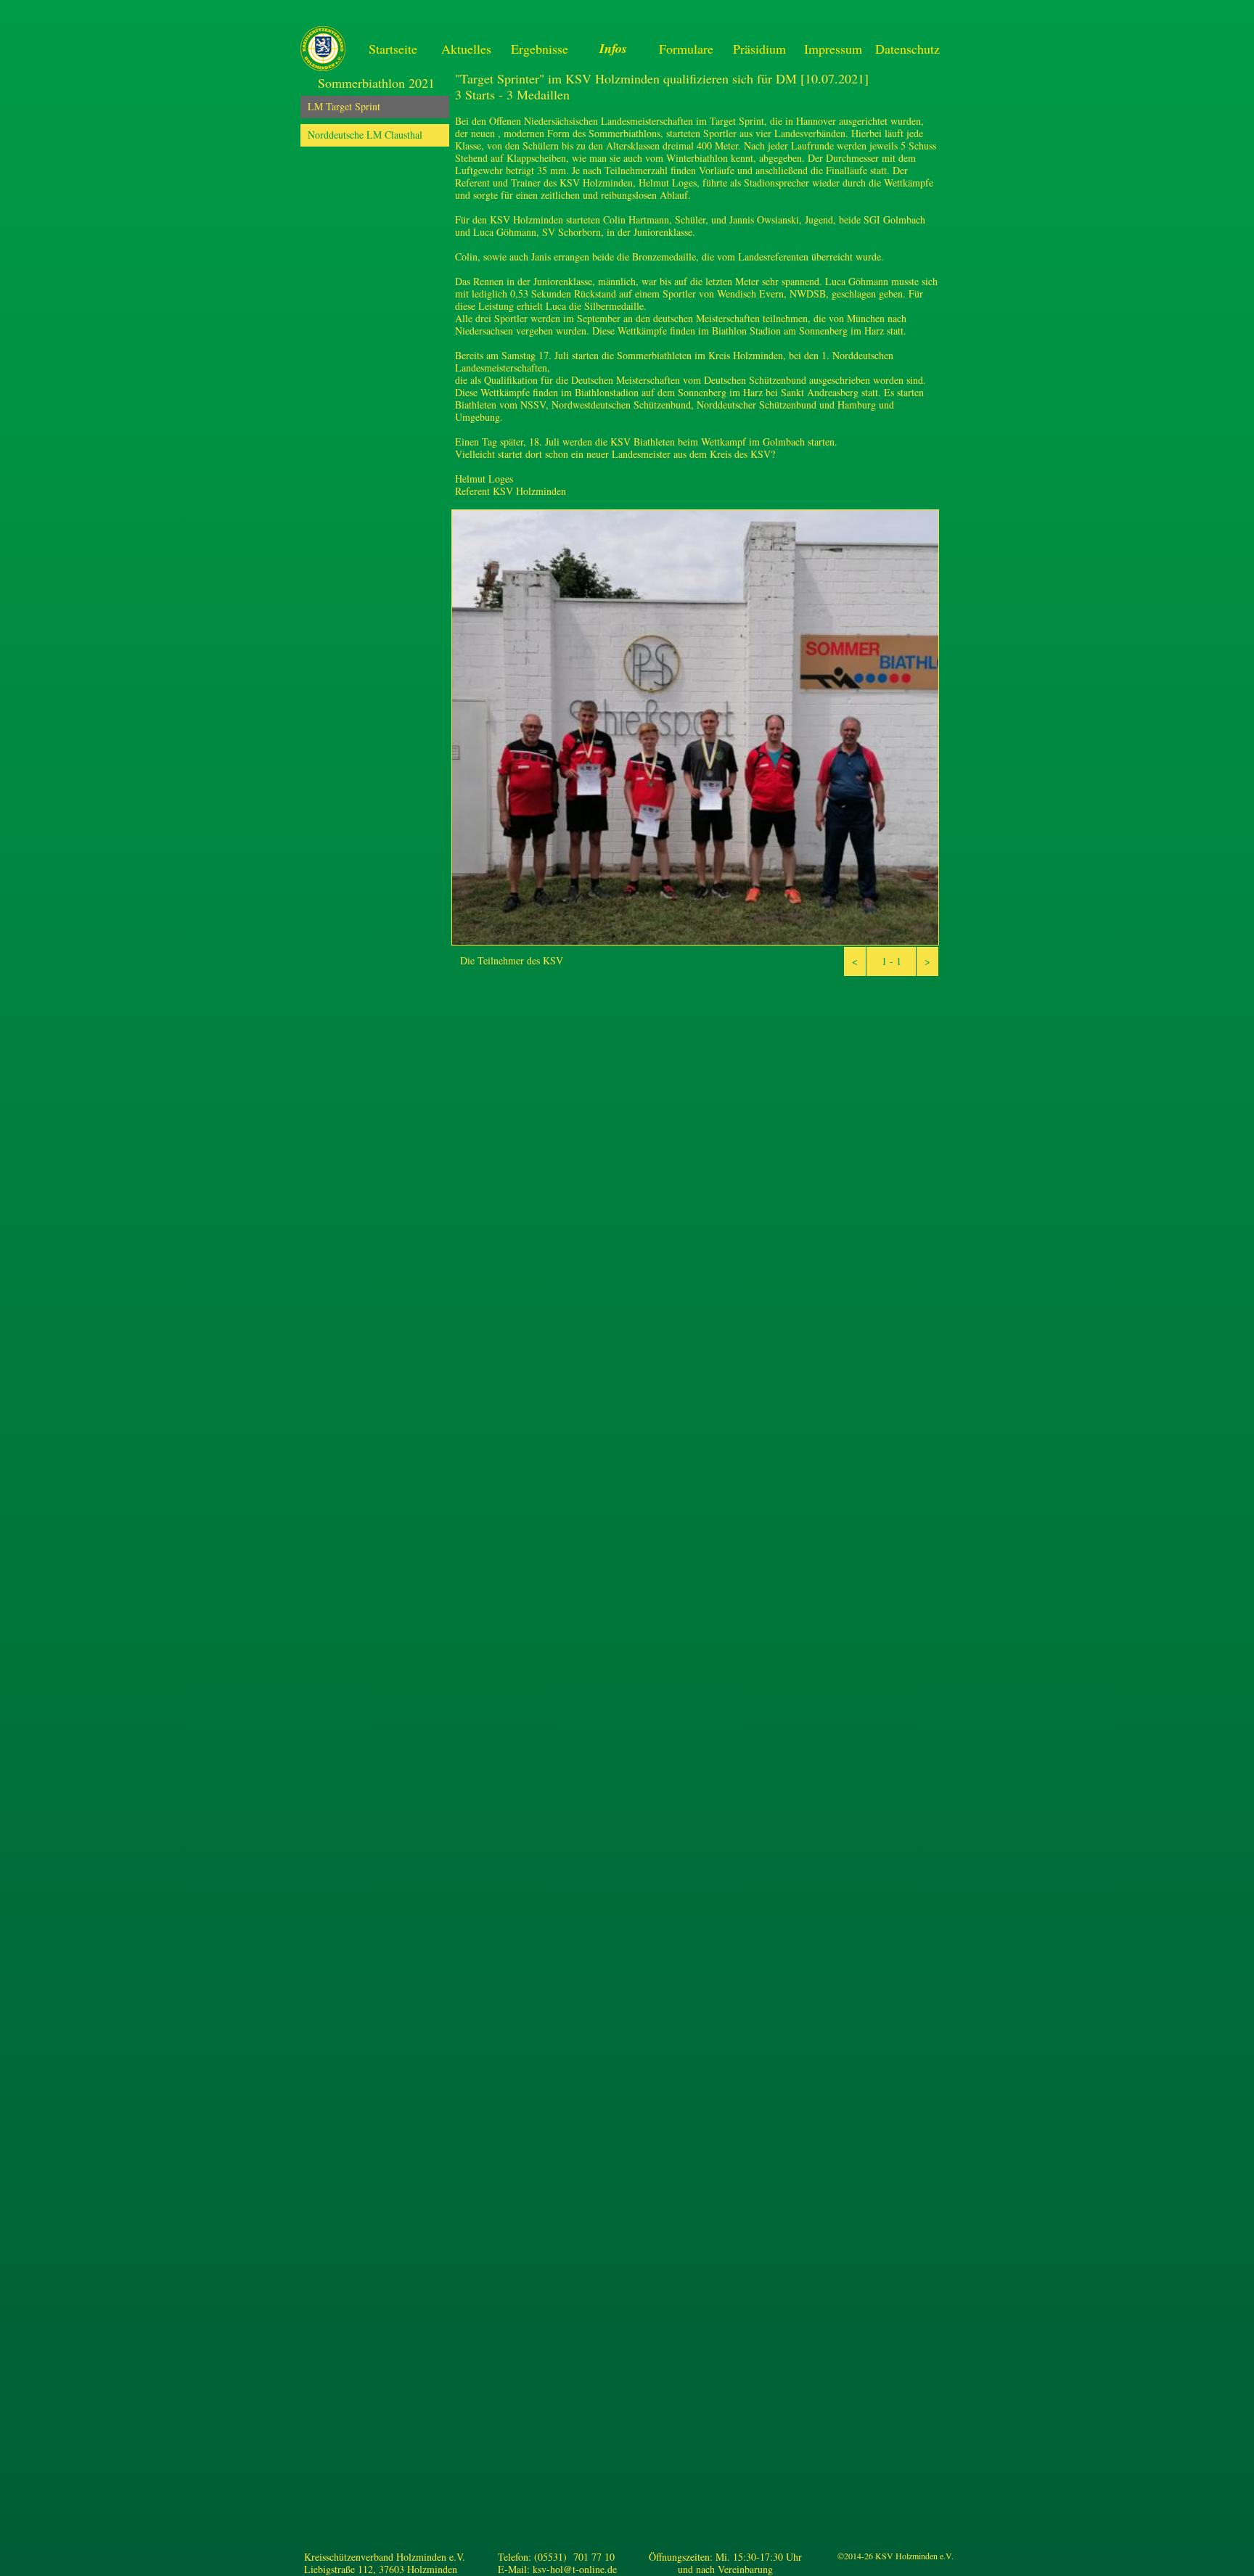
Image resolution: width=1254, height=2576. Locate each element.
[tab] (375, 107)
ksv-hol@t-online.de (575, 2569)
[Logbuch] (897, 2567)
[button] (855, 961)
